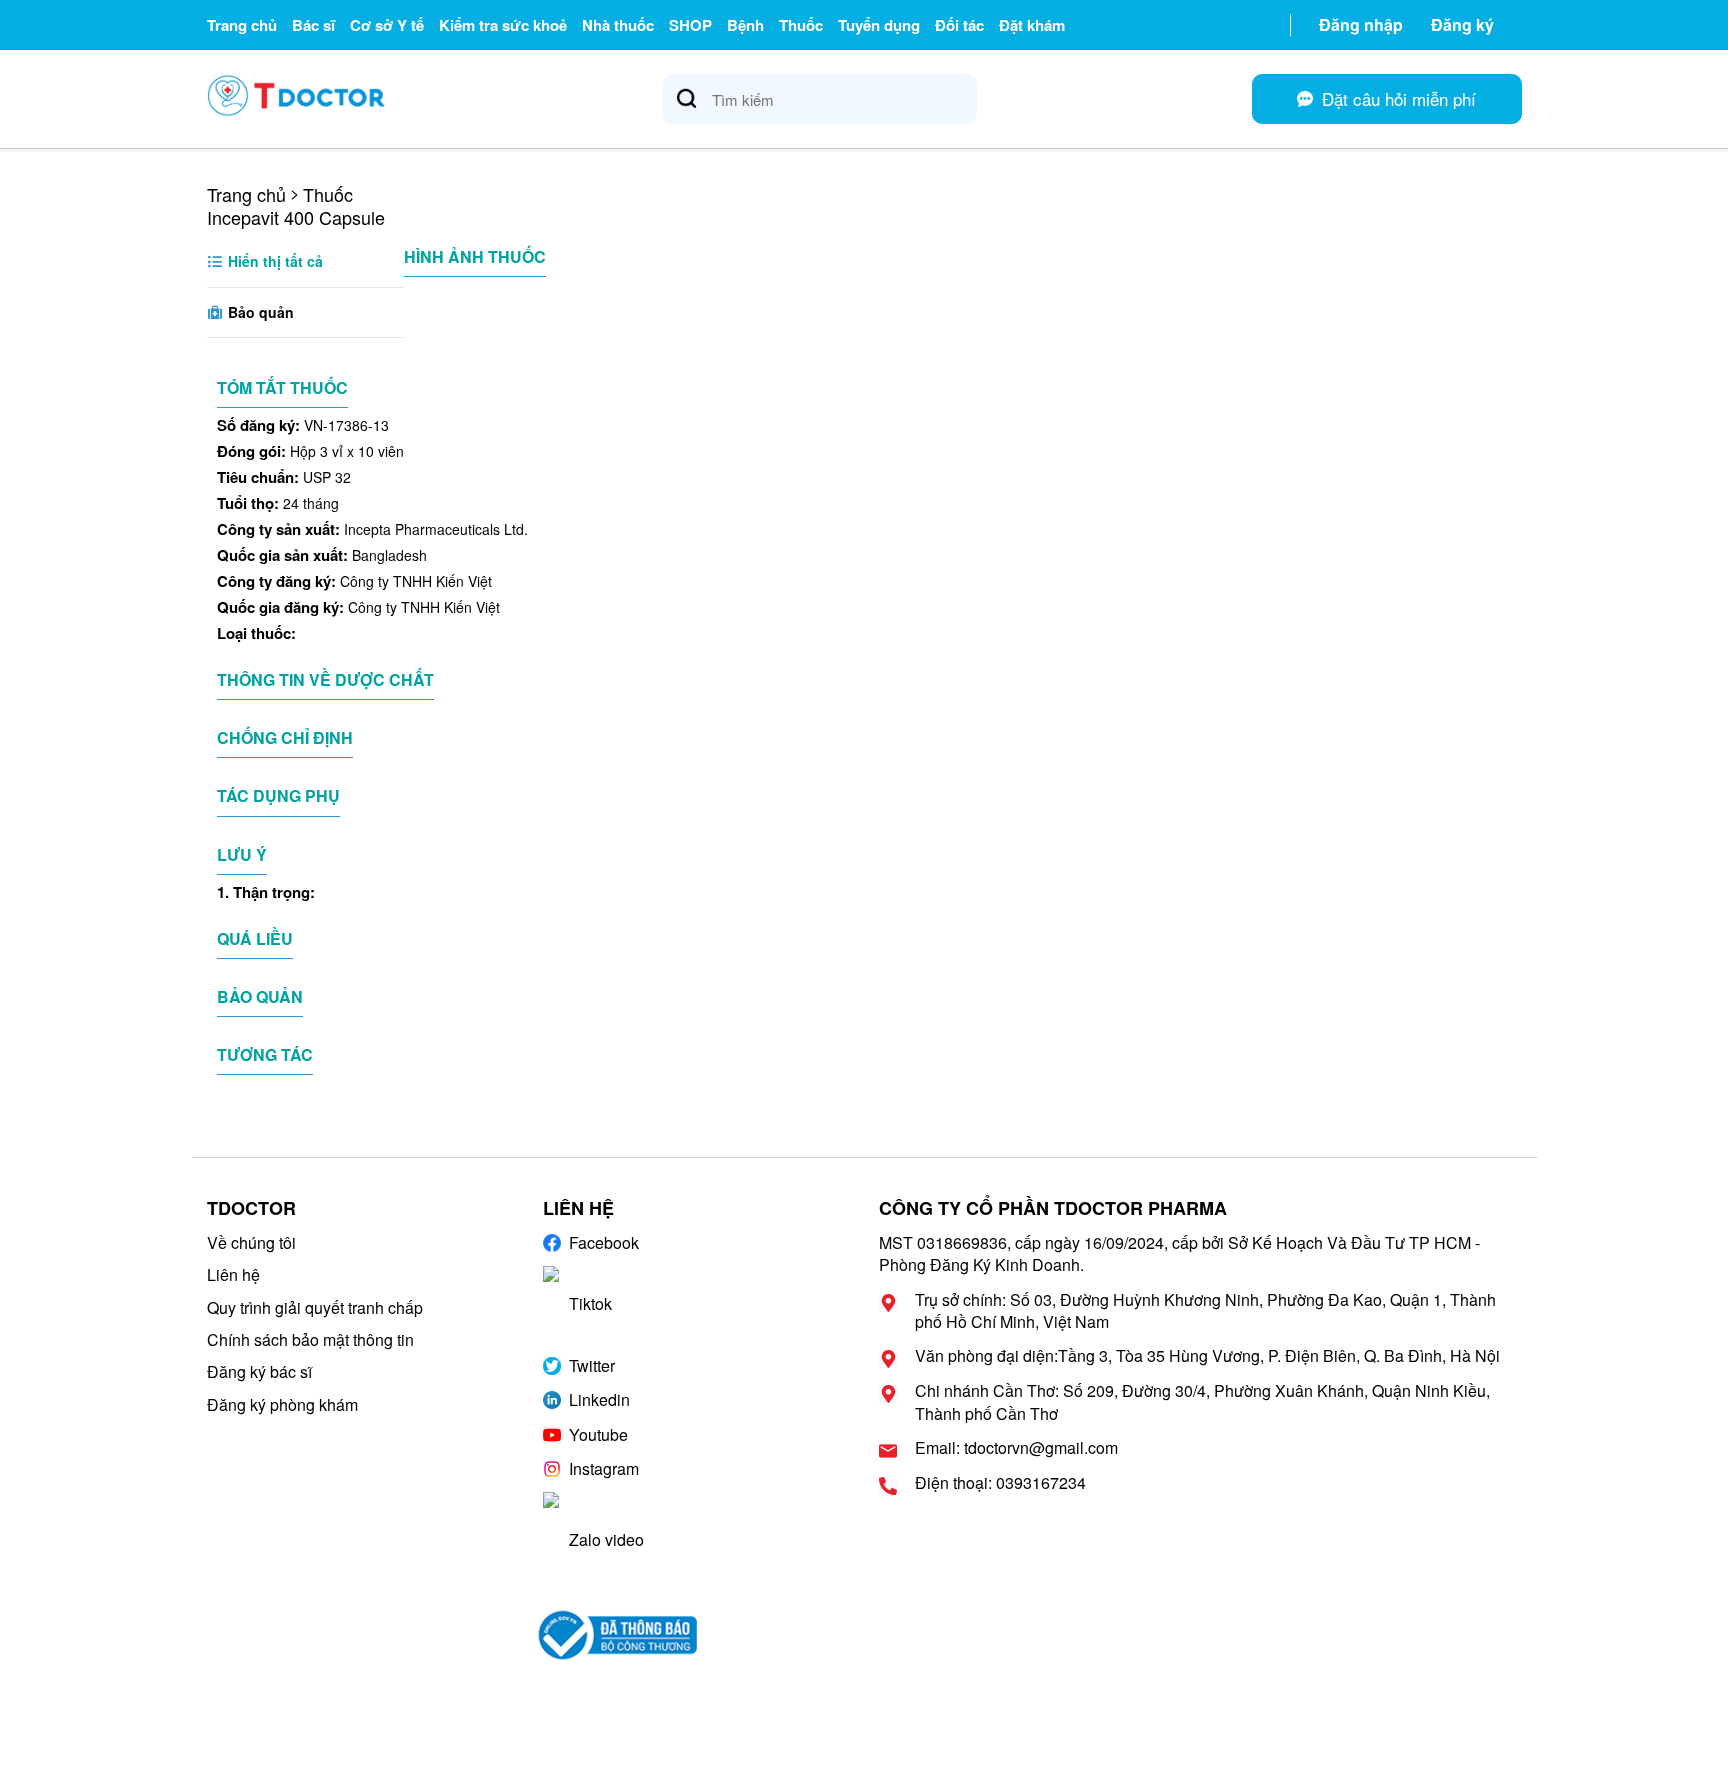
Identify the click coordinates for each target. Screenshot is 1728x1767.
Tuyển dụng (879, 25)
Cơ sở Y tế (387, 25)
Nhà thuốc (618, 25)
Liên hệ (233, 1274)
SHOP (690, 25)
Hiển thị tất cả (273, 261)
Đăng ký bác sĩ (259, 1371)
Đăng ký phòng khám (282, 1404)
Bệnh (745, 25)
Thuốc (801, 25)
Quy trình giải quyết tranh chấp (315, 1307)
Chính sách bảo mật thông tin (310, 1339)
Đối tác (959, 25)
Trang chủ (242, 25)
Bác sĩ (313, 25)
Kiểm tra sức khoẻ (503, 25)
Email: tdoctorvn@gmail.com (1016, 1448)
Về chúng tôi (251, 1242)
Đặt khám (1032, 25)
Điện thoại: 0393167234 (1000, 1483)
